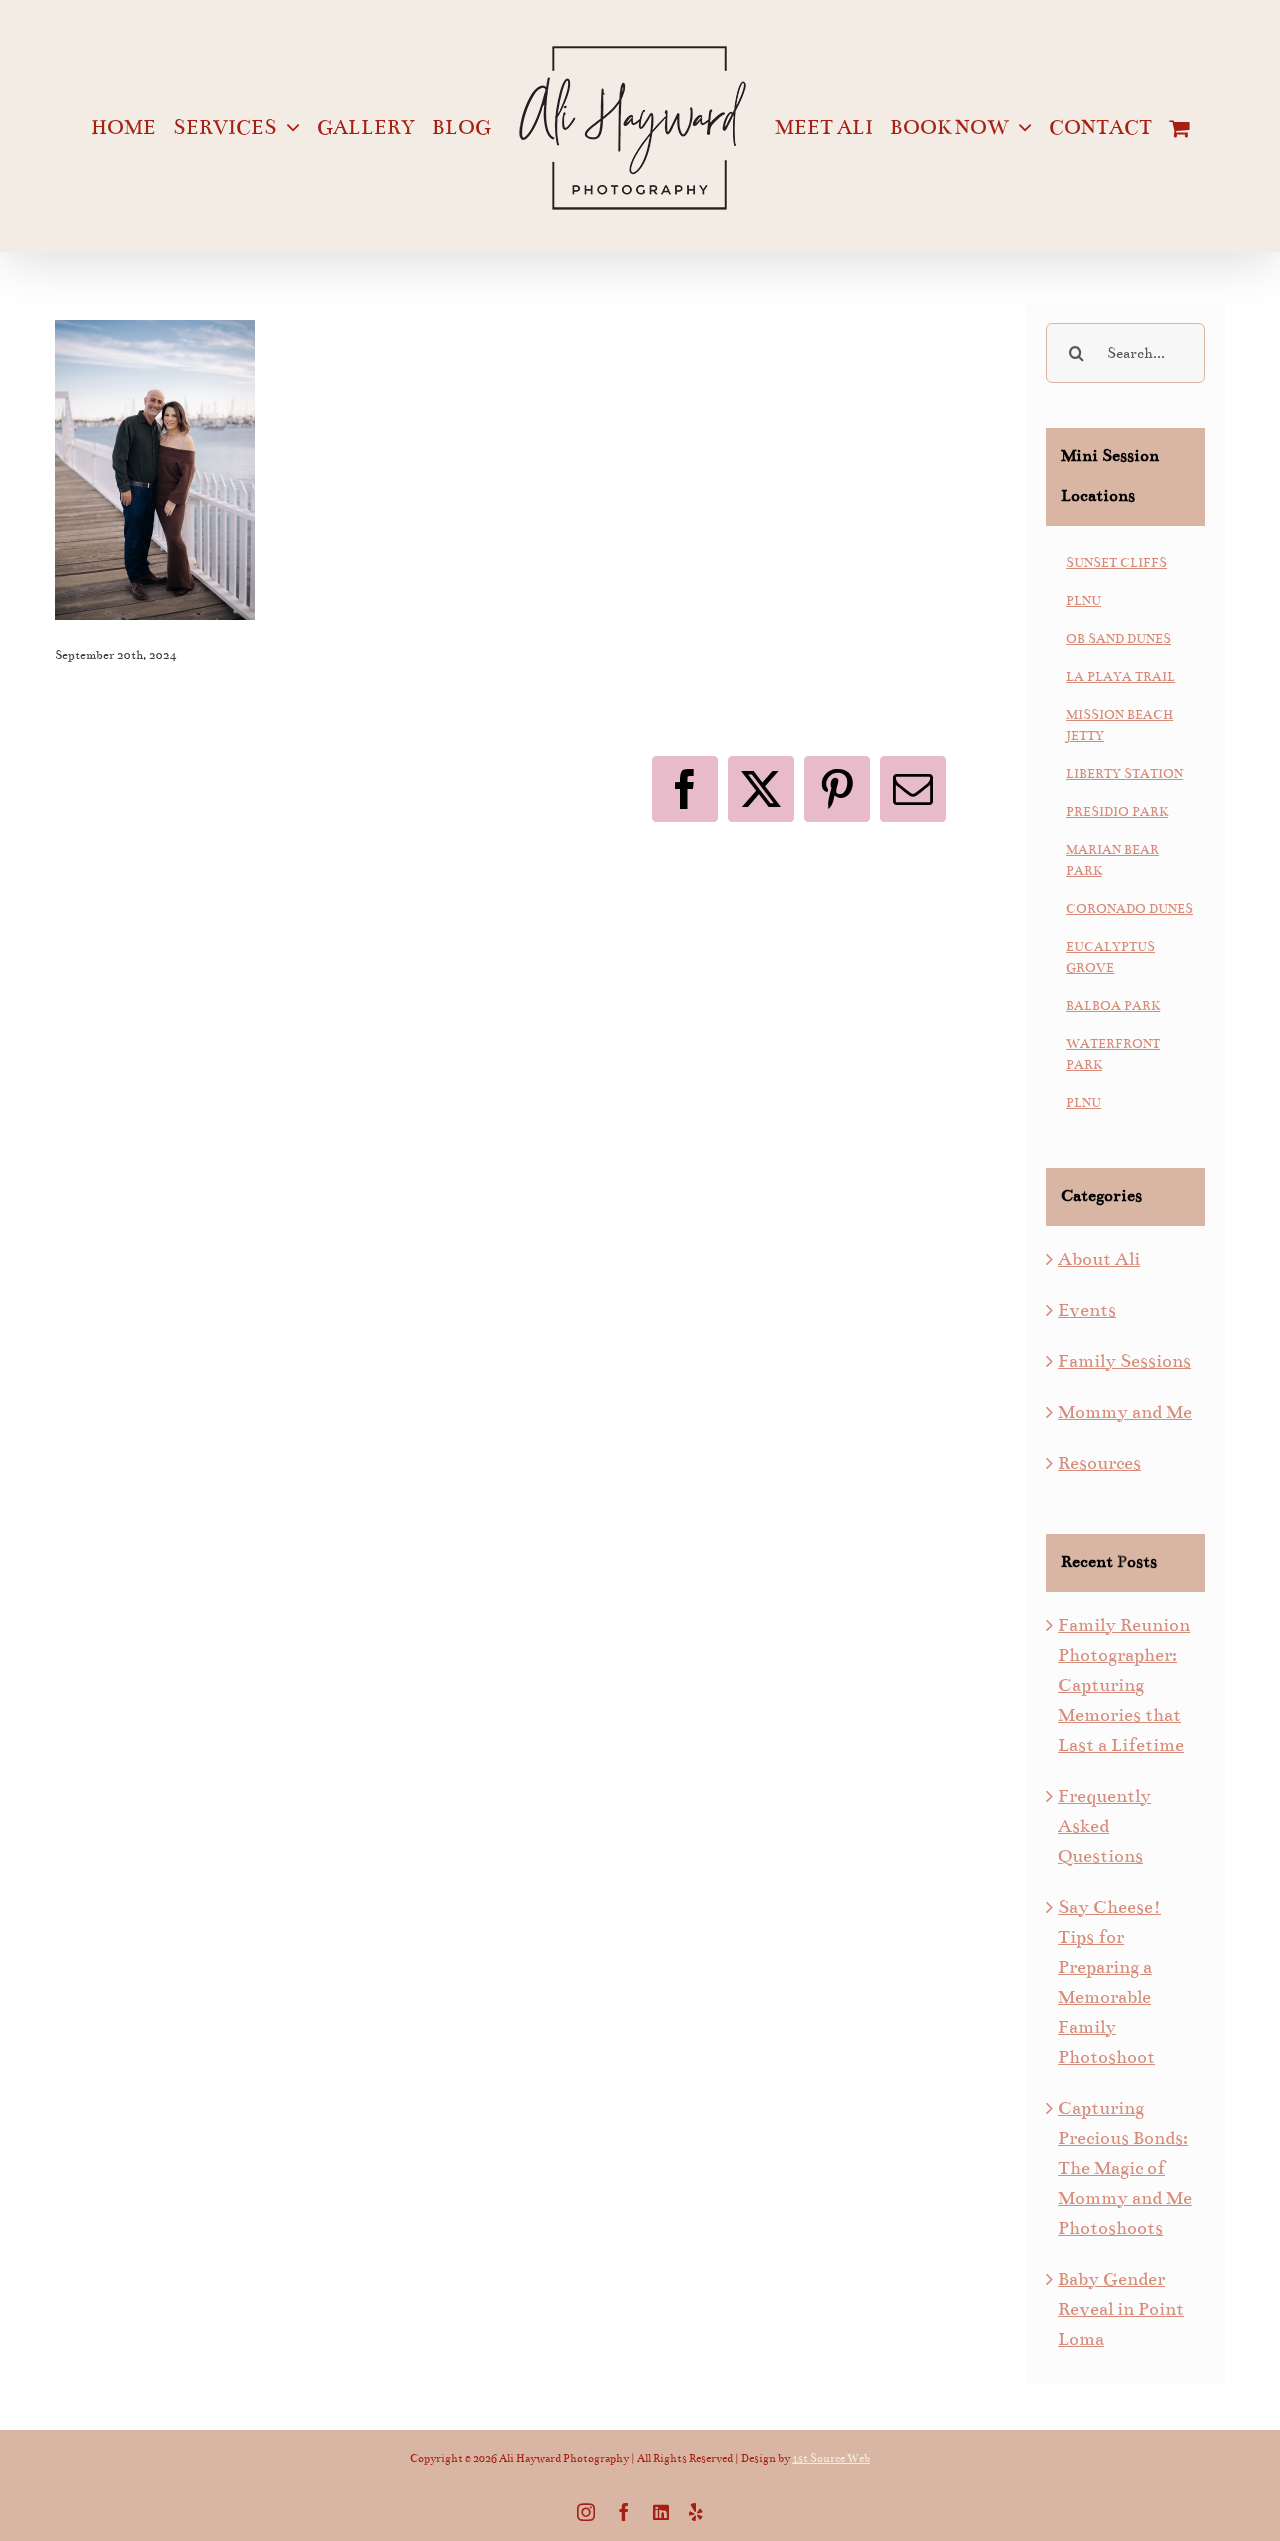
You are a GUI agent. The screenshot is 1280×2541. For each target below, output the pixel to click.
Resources (1099, 1463)
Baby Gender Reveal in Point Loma (1121, 2309)
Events (1087, 1310)
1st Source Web (831, 2458)
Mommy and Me (1125, 1412)
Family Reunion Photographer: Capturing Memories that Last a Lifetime (1124, 1685)
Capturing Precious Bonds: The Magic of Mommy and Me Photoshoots (1125, 2168)
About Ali (1099, 1259)
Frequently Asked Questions (1104, 1826)
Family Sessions (1124, 1361)
